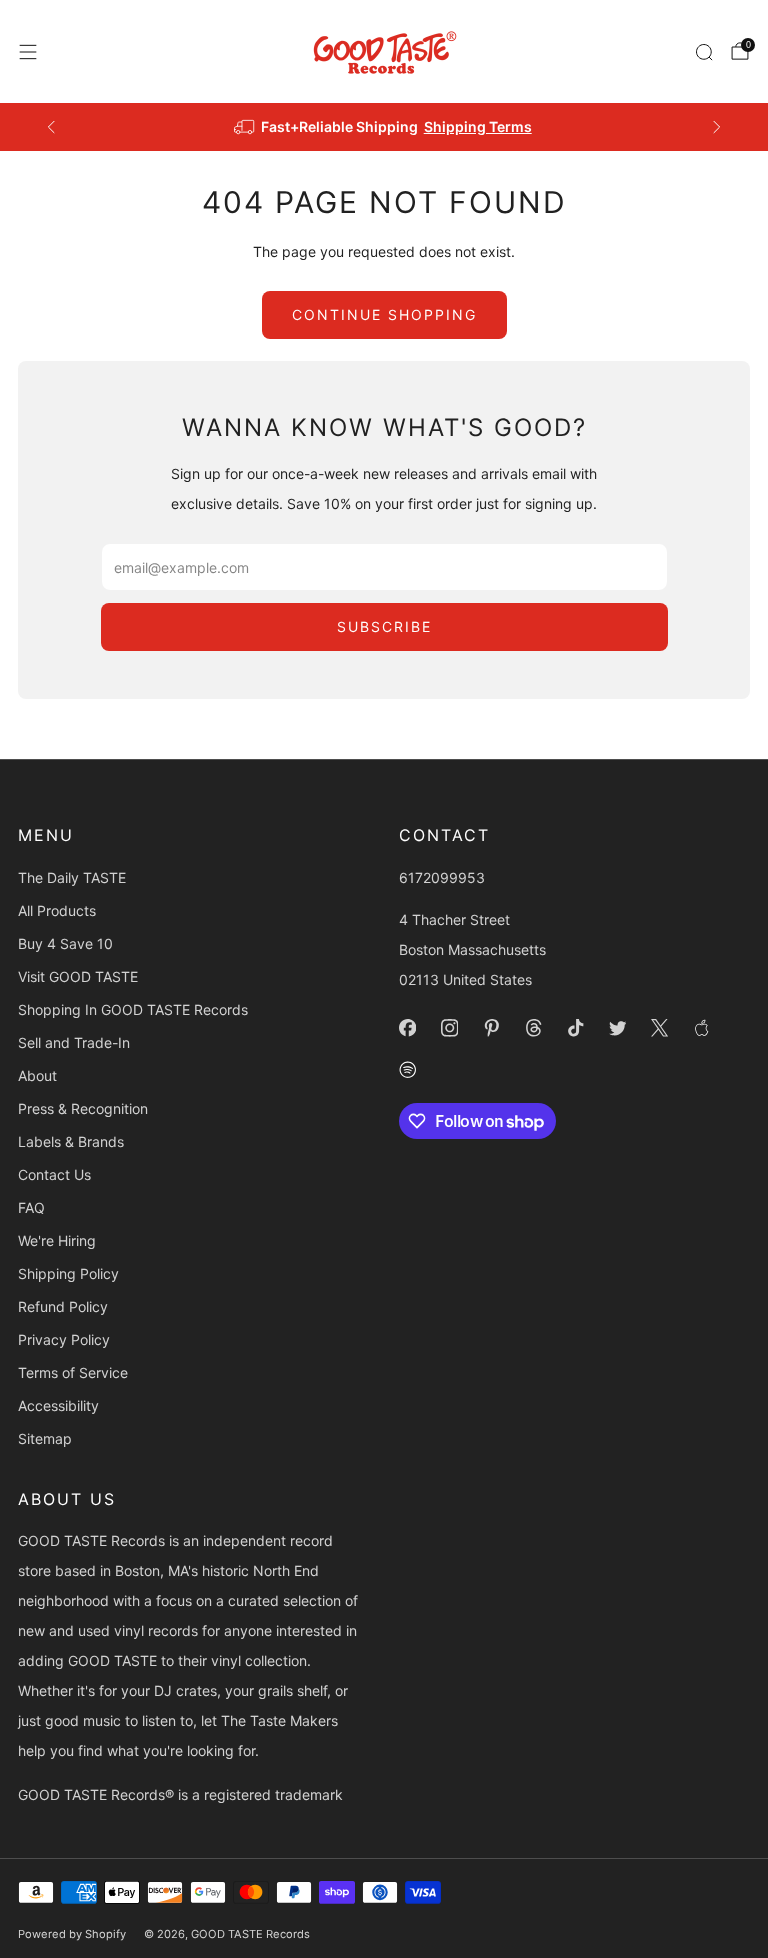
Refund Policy (63, 1306)
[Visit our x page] (659, 1028)
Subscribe (384, 626)
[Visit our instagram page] (449, 1028)
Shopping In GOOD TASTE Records (133, 1009)
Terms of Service (73, 1372)
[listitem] (384, 127)
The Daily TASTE (72, 877)
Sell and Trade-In (74, 1042)
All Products (57, 910)
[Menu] (28, 52)
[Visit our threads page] (533, 1028)
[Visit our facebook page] (407, 1028)
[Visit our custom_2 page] (407, 1070)
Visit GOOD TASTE (78, 976)
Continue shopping (384, 314)
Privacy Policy (64, 1339)
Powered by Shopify (72, 1934)
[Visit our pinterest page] (491, 1028)
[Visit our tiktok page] (575, 1028)
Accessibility (58, 1405)
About (37, 1075)
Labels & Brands (71, 1141)
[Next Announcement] (717, 127)
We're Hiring (57, 1240)
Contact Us (54, 1174)
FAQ (31, 1207)
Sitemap (45, 1438)
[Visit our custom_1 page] (701, 1028)
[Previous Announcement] (51, 127)
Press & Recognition (83, 1108)
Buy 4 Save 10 (65, 943)
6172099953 (442, 877)
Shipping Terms (478, 126)
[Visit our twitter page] (617, 1028)
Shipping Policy (68, 1273)
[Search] (704, 52)
